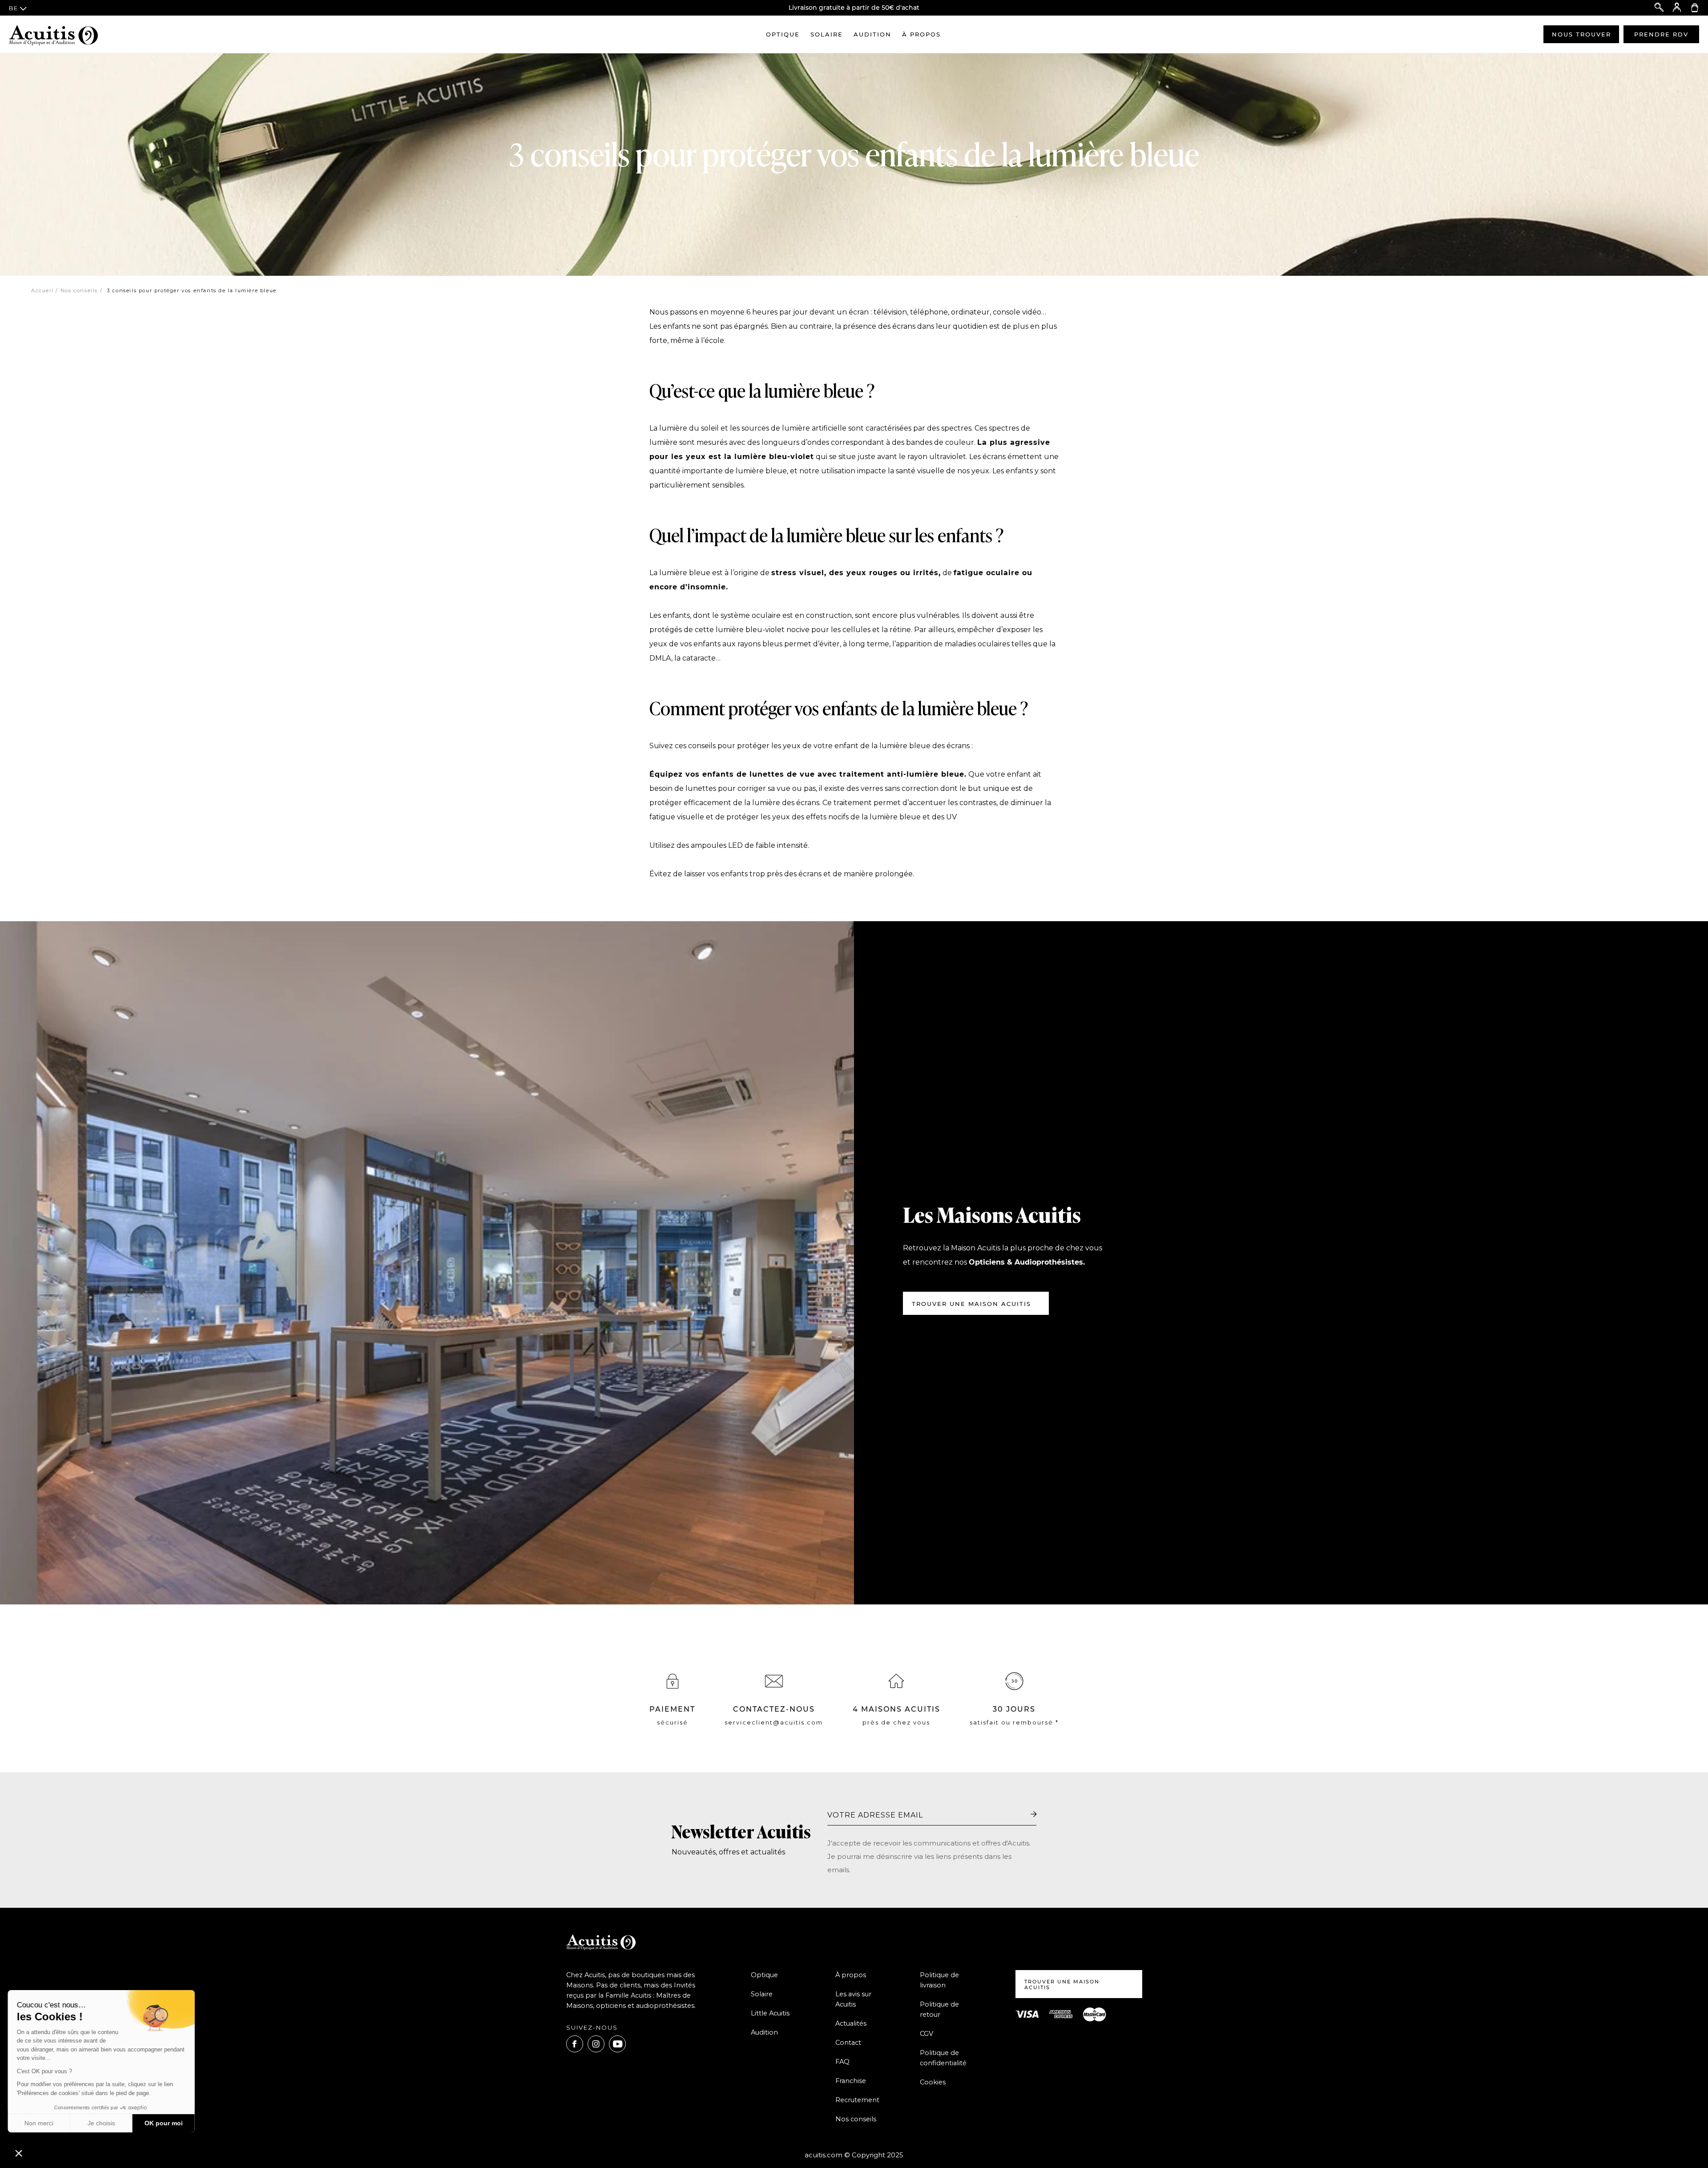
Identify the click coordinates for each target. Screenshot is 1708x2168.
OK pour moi (165, 2123)
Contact (848, 2043)
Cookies (933, 2082)
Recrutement (857, 2100)
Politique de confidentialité (943, 2058)
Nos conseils (79, 290)
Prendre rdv (1661, 34)
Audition (872, 34)
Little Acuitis (770, 2013)
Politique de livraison (939, 1980)
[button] (19, 2153)
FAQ (842, 2062)
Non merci (40, 2123)
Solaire (827, 34)
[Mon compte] (1677, 8)
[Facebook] (575, 2044)
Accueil (42, 290)
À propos (921, 34)
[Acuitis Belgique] (53, 34)
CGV (927, 2034)
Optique (783, 34)
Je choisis (102, 2123)
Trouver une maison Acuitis (971, 1304)
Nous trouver (1581, 34)
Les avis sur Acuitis (853, 1999)
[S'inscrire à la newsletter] (1034, 1814)
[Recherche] (1659, 8)
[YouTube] (617, 2044)
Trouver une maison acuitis (1062, 1985)
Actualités (851, 2023)
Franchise (851, 2081)
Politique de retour (939, 2009)
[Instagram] (596, 2044)
